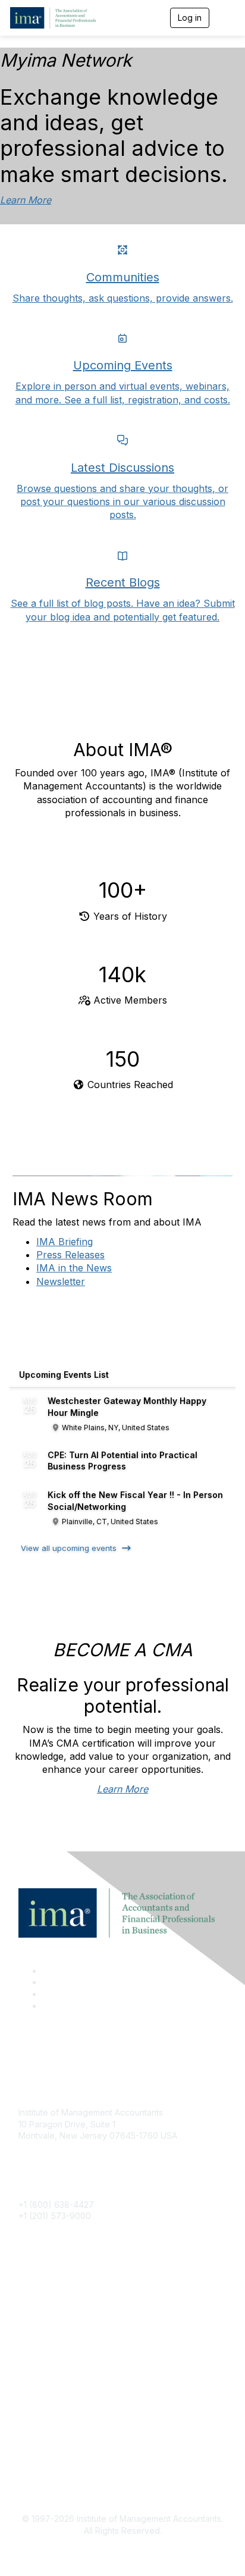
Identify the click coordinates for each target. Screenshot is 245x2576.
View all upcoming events (69, 1548)
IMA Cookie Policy (54, 2425)
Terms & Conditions (56, 2443)
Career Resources (54, 2347)
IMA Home (38, 2294)
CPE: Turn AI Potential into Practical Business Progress (122, 1461)
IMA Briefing (65, 1242)
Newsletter (61, 1281)
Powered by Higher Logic (123, 2552)
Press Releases (70, 1255)
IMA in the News (74, 1268)
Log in (190, 18)
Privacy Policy (46, 2461)
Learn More (26, 200)
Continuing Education (60, 2329)
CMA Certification (52, 2312)
